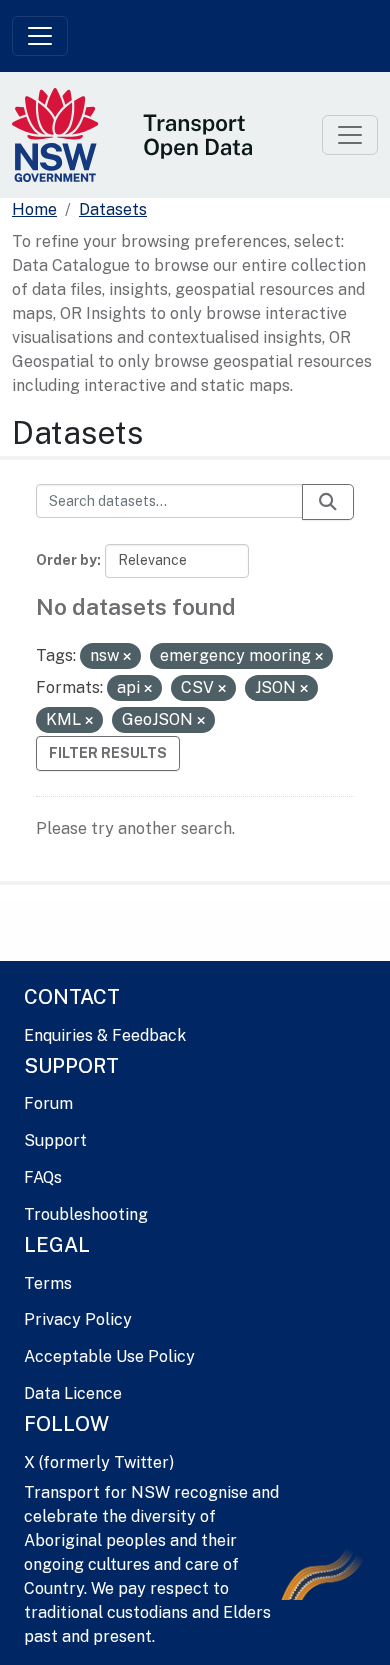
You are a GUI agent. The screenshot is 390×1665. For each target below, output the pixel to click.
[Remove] (127, 657)
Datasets (113, 209)
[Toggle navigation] (40, 36)
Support (55, 1140)
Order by (66, 560)
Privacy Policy (78, 1319)
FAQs (43, 1177)
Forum (48, 1103)
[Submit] (328, 502)
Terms (48, 1283)
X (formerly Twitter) (99, 1462)
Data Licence (73, 1393)
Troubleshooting (86, 1214)
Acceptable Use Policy (109, 1356)
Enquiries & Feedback (105, 1035)
